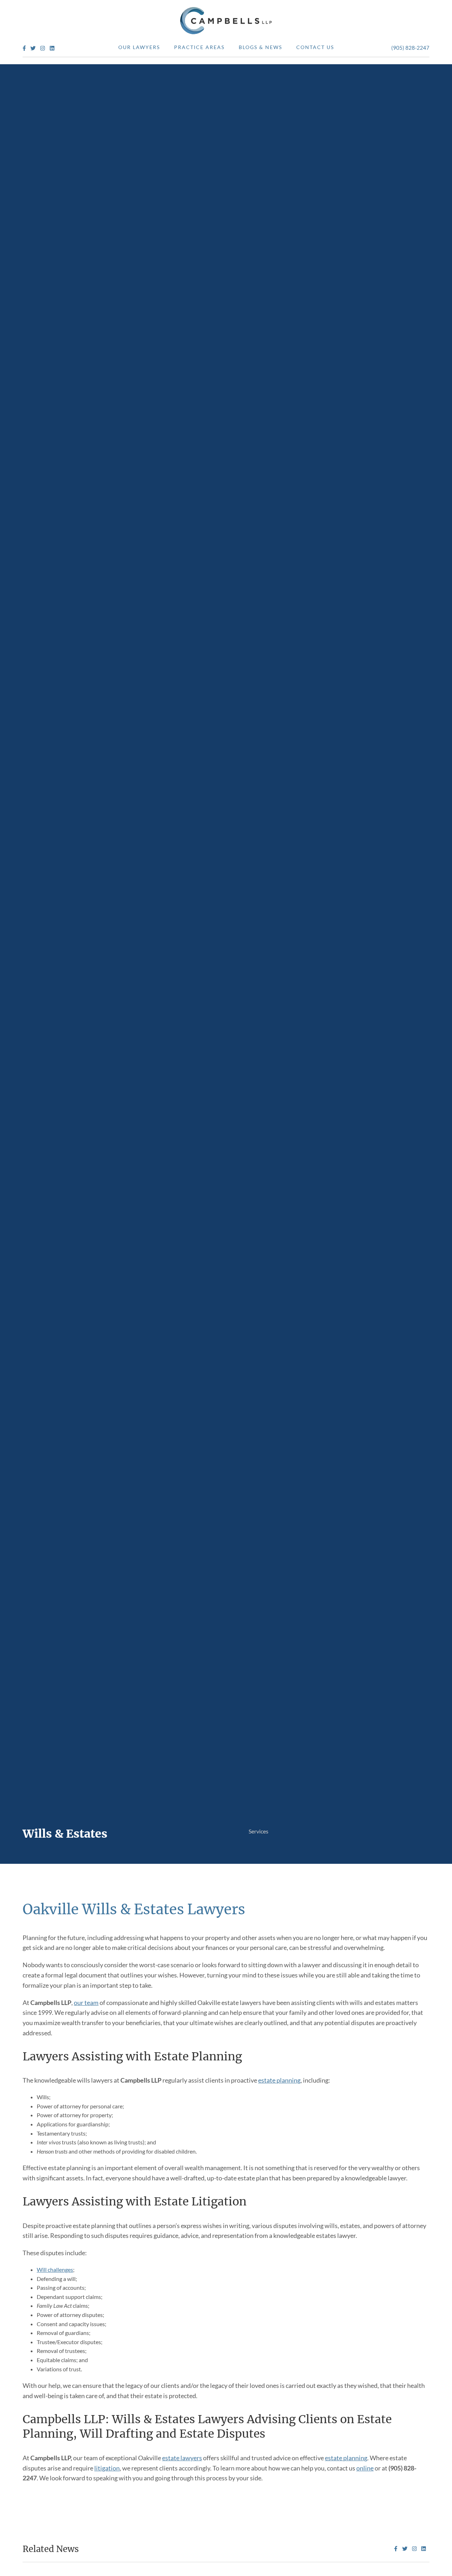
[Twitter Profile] (33, 49)
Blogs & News (260, 47)
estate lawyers (182, 2458)
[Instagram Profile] (43, 49)
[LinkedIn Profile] (52, 49)
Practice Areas (199, 47)
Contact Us (315, 47)
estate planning (279, 2080)
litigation (107, 2468)
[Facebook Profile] (24, 49)
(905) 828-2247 (410, 48)
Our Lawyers (139, 47)
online (365, 2468)
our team (86, 2002)
